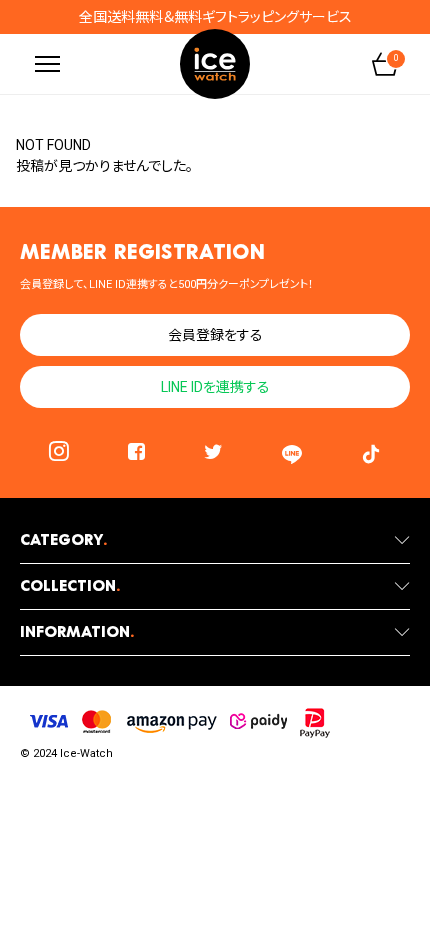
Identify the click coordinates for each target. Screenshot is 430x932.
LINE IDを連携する (215, 387)
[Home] (215, 64)
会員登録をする (215, 335)
